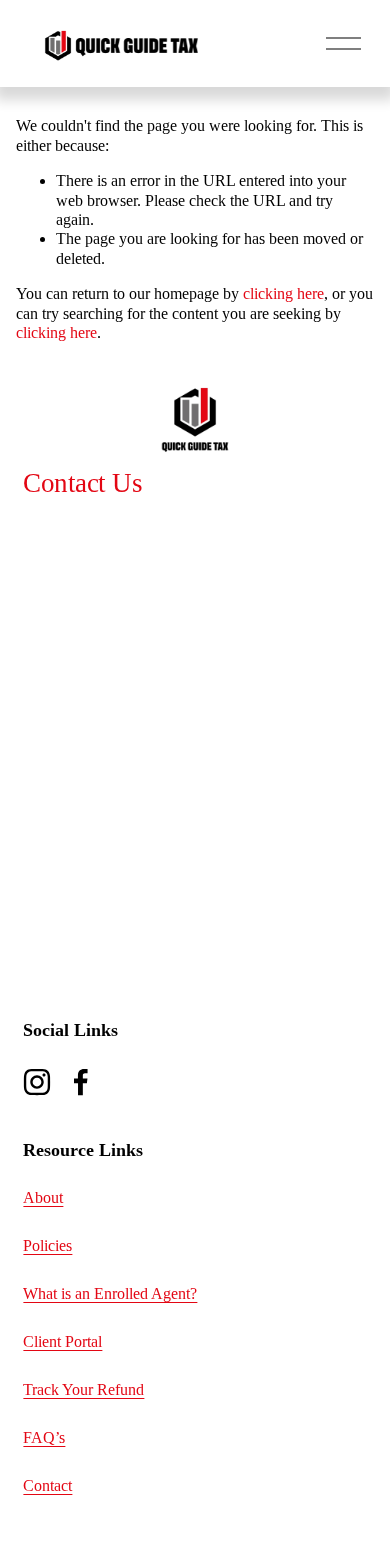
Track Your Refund (83, 1389)
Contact (47, 1485)
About (43, 1197)
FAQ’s (44, 1437)
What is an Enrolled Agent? (110, 1293)
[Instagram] (37, 1082)
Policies (47, 1245)
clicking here (283, 293)
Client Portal (62, 1341)
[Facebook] (81, 1082)
